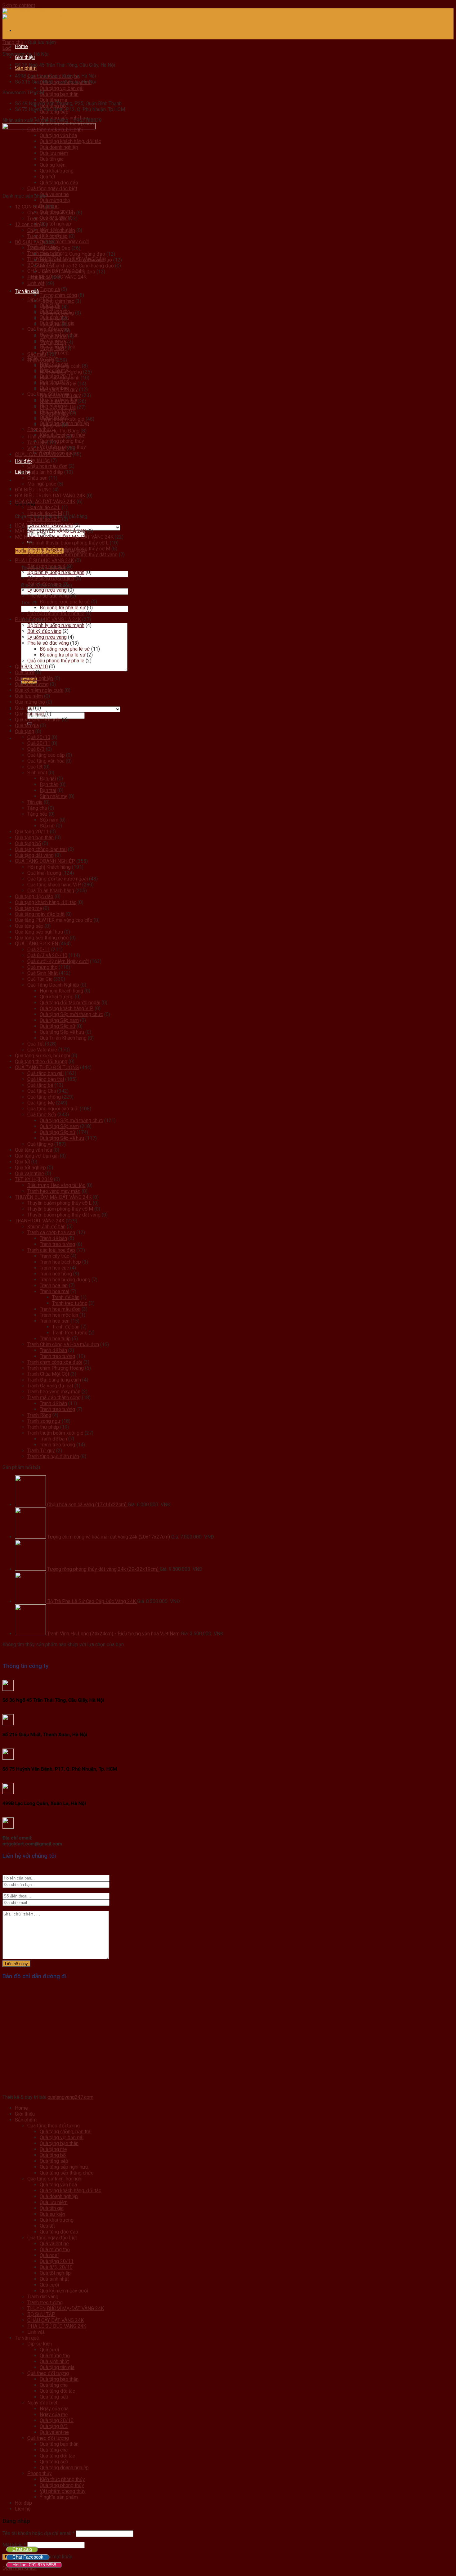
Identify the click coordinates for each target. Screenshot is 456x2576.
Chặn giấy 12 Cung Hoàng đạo (72, 254)
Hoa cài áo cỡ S (44, 519)
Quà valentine (54, 194)
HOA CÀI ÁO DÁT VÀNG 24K (45, 502)
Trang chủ (13, 42)
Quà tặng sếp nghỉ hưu (39, 932)
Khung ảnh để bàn (46, 1227)
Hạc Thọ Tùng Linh (60, 378)
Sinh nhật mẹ (54, 796)
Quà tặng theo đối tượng (41, 1062)
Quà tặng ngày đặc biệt (40, 914)
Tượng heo (51, 331)
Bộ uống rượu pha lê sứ (65, 602)
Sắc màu (37, 354)
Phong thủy (40, 2473)
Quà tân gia (27, 726)
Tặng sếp (37, 814)
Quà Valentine (42, 1050)
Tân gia (35, 802)
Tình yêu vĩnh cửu (46, 437)
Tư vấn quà (27, 291)
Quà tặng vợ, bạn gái (62, 88)
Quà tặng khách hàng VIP (54, 885)
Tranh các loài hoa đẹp (51, 1250)
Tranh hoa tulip (55, 1339)
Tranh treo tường (57, 1244)
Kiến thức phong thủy (62, 2479)
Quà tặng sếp (29, 926)
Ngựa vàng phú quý (60, 395)
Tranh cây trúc (54, 1256)
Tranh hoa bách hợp (60, 1262)
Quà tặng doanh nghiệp (64, 2468)
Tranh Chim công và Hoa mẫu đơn (63, 1344)
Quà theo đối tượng (48, 2373)
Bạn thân (49, 784)
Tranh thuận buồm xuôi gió (55, 1433)
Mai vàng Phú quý (59, 390)
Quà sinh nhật (29, 714)
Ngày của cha (54, 2409)
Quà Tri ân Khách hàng (51, 891)
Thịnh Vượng (41, 360)
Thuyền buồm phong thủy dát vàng (64, 1215)
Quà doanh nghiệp (34, 678)
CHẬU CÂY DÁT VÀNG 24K (43, 454)
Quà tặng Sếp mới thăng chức (71, 1014)
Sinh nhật (37, 773)
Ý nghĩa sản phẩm (59, 2497)
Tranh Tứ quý (41, 1451)
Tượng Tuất (52, 348)
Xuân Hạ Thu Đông (60, 431)
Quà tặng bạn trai (46, 1079)
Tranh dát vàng (43, 2297)
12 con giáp (27, 224)
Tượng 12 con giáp (47, 219)
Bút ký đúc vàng (44, 584)
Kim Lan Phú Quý (58, 384)
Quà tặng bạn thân (59, 94)
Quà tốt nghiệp (55, 224)
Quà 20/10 (39, 737)
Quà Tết (36, 1044)
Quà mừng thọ (55, 200)
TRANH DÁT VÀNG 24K (40, 1221)
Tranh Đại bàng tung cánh (54, 1380)
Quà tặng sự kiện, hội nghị (42, 1056)
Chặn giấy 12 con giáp (51, 213)
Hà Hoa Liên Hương (61, 372)
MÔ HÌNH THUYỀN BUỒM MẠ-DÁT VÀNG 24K (64, 537)
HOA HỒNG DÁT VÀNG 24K (44, 525)
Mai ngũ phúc (42, 484)
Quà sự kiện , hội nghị (38, 720)
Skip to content (19, 5)
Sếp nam (49, 820)
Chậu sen (37, 478)
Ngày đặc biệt (42, 2403)
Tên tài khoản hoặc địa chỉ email (39, 2533)
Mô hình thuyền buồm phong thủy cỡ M (69, 549)
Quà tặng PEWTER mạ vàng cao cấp (54, 920)
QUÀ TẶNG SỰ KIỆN (36, 944)
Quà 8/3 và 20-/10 (47, 955)
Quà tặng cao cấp (46, 755)
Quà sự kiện (52, 2214)
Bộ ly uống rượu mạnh (51, 578)
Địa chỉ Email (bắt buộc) (47, 585)
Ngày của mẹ (54, 2415)
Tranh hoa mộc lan (59, 1315)
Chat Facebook (28, 2557)
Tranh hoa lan (54, 1286)
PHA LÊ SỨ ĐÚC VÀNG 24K (44, 560)
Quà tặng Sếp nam (59, 1020)
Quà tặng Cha (42, 1091)
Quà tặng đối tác (57, 2391)
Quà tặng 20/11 (32, 832)
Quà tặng (25, 731)
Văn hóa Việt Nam (46, 448)
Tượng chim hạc (57, 301)
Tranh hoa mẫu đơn (60, 1309)
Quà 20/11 (39, 743)
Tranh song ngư (44, 1421)
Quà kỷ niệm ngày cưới (64, 242)
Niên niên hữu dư (58, 401)
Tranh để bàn (53, 1238)
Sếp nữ (47, 826)
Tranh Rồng (39, 1415)
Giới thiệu (25, 57)
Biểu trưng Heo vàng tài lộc (56, 1185)
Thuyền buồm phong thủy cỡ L (59, 1203)
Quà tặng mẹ (54, 100)
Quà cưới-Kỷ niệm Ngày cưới (58, 961)
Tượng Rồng (53, 342)
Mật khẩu (14, 2545)
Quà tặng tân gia (57, 2367)
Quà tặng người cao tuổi (53, 1109)
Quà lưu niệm (29, 696)
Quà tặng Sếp (42, 1115)
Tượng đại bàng (57, 313)
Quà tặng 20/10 (57, 2420)
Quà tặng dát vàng (34, 855)
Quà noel (24, 708)
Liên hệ (23, 2509)
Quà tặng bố (28, 843)
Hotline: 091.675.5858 (34, 2565)
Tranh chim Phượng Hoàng (56, 1368)
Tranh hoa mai (54, 1291)
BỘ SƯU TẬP (29, 242)
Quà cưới (25, 672)
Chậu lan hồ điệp (45, 472)
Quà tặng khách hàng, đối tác (46, 902)
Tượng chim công (58, 295)
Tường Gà (50, 325)
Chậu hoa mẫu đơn (47, 466)
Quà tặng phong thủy (62, 441)
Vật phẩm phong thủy (63, 2491)
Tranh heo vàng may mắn (54, 1191)
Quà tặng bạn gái (45, 1073)
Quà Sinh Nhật (42, 973)
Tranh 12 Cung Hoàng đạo (67, 272)
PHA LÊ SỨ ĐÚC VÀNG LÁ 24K (48, 619)
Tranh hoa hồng (56, 1274)
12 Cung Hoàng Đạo (49, 248)
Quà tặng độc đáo (34, 896)
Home (21, 46)
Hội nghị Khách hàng (49, 867)
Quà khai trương (32, 684)
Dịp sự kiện (40, 2344)
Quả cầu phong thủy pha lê (56, 614)
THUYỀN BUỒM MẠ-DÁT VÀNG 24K (53, 1197)
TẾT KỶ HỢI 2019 (34, 1179)
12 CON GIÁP (29, 207)
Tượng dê (50, 307)
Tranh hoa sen (55, 1321)
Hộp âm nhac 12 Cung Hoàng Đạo (76, 260)
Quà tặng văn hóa (46, 761)
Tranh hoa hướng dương (65, 1280)
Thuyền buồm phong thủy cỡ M (60, 1209)
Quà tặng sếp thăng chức (42, 938)
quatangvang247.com (70, 2097)
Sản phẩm (26, 68)
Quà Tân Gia (40, 979)
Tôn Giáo (37, 443)
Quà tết (35, 767)
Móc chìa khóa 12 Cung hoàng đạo (77, 266)
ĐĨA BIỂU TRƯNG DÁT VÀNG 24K (50, 496)
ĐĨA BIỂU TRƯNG (33, 490)
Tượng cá (50, 289)
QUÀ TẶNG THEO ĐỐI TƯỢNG (47, 1067)
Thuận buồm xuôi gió (62, 419)
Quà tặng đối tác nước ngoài (58, 879)
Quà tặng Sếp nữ (58, 1026)
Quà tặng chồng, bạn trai (41, 849)
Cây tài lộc (38, 460)
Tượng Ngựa (53, 336)
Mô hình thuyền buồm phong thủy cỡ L (68, 543)
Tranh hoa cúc (54, 1268)
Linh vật (36, 283)
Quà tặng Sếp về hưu (62, 1032)
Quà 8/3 (36, 749)
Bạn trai (48, 790)
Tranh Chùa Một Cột (48, 1374)
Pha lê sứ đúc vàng (48, 596)
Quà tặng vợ (40, 1144)
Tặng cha (37, 808)
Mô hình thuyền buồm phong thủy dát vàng (72, 555)
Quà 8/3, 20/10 (31, 667)
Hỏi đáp (23, 2503)
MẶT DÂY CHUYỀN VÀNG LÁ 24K (50, 531)
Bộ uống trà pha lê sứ (63, 608)
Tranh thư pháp (43, 1427)
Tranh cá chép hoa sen (51, 1232)
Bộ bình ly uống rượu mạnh (56, 572)
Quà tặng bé (40, 1085)
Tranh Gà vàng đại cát (50, 1386)
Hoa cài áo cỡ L (44, 507)
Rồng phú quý (54, 413)
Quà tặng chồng (44, 1097)
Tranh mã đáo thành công (54, 1398)
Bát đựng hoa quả (46, 566)
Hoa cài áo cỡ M (45, 513)
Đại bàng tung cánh (60, 366)
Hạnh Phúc (39, 278)
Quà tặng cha (54, 2385)
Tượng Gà (50, 319)
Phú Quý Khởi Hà (58, 407)
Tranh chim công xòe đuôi (55, 1362)
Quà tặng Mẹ (41, 1103)
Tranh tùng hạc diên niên (53, 1456)
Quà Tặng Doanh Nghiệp (53, 985)
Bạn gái (48, 779)
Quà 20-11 (39, 950)
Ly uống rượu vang (47, 590)
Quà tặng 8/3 (54, 2426)
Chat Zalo (22, 2549)
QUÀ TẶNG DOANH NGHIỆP (45, 861)
